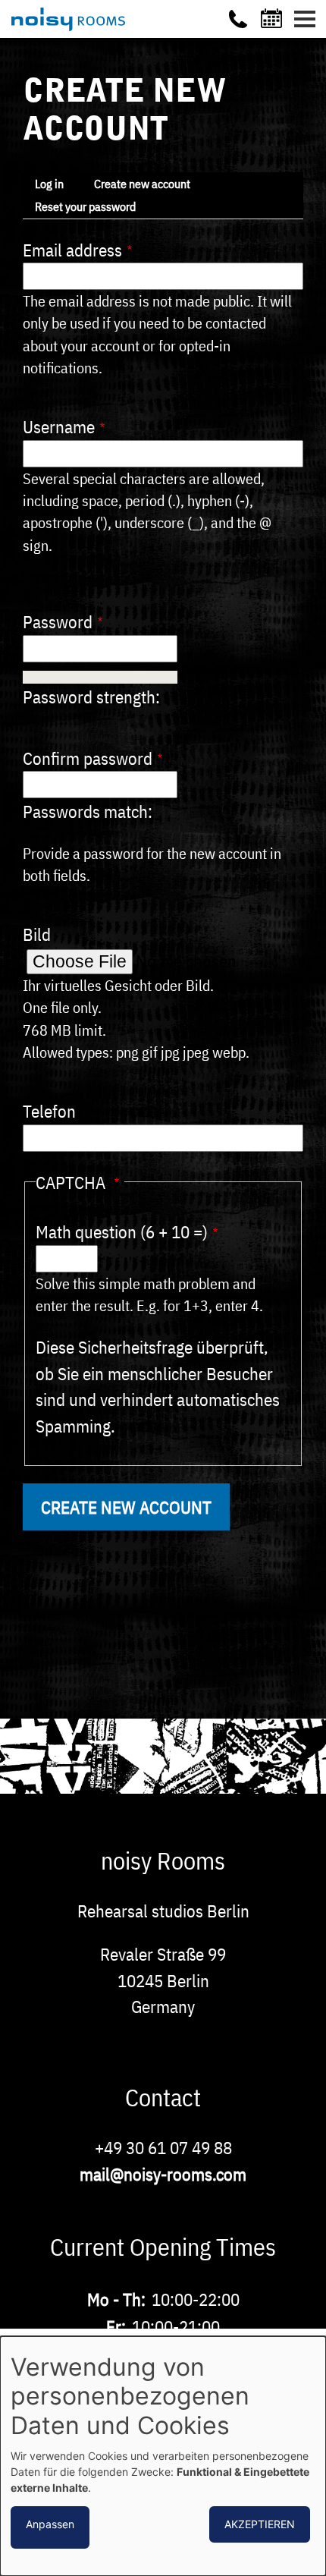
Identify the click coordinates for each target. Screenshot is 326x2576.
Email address (72, 250)
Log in (49, 184)
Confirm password (88, 758)
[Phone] (238, 19)
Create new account (142, 184)
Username (59, 426)
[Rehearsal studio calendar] (274, 18)
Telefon (49, 1111)
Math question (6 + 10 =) (122, 1231)
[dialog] (163, 2456)
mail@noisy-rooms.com (163, 2174)
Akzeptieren (260, 2524)
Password (58, 621)
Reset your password (85, 206)
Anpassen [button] (50, 2524)
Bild (37, 934)
